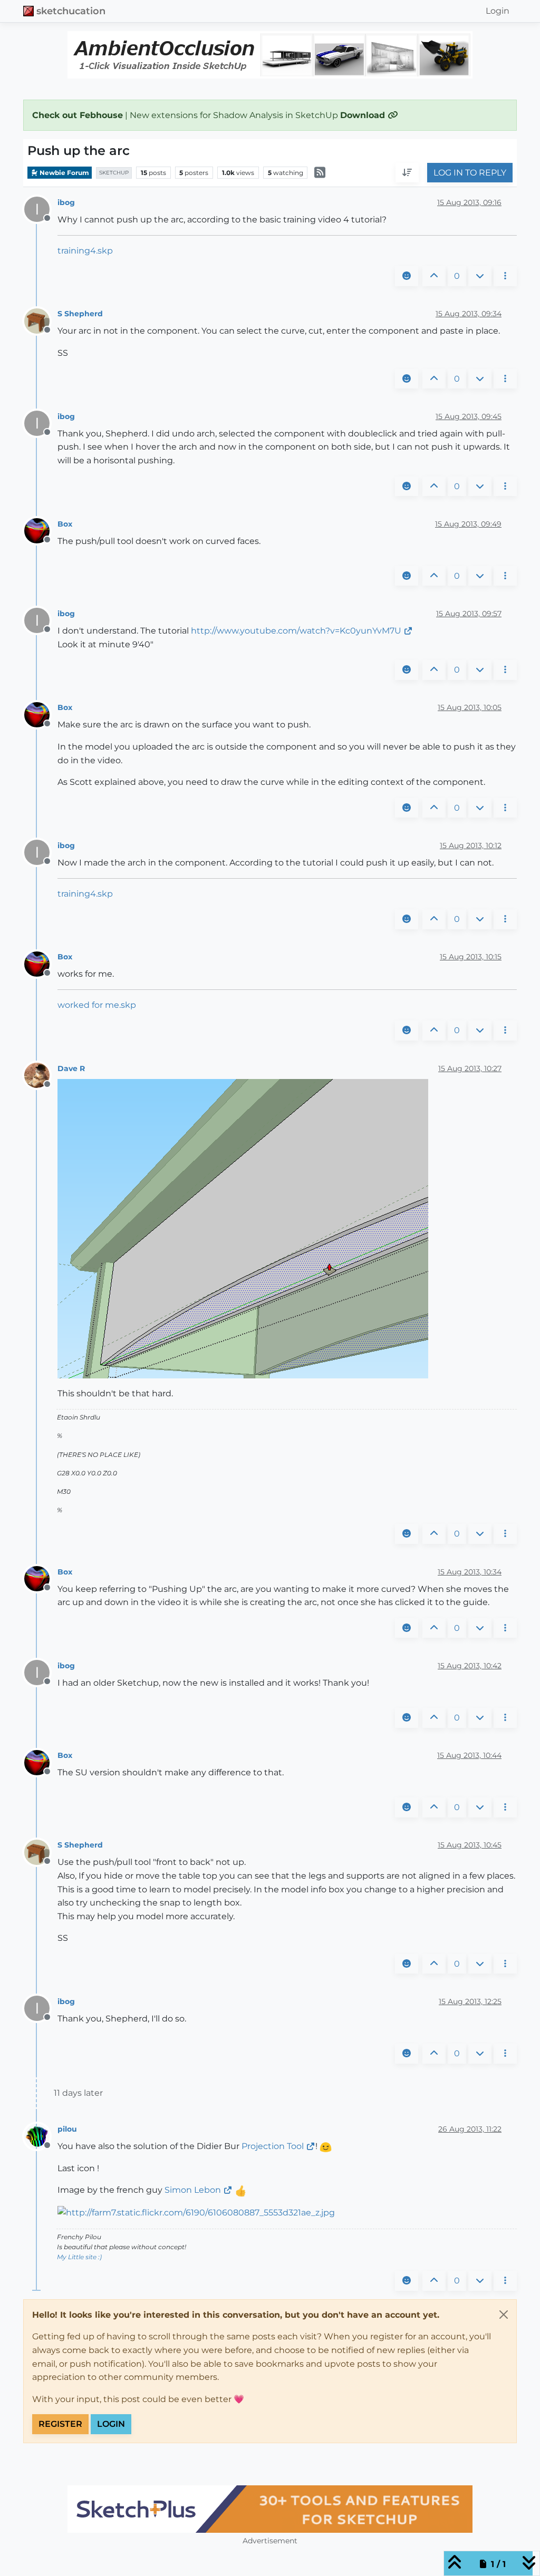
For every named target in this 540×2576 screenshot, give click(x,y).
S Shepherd (80, 314)
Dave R (71, 1068)
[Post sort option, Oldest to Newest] (407, 173)
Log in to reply (470, 173)
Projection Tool (273, 2146)
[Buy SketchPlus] (270, 2509)
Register (60, 2424)
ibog (66, 202)
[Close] (504, 2315)
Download (364, 115)
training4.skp (85, 251)
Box (65, 524)
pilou (67, 2129)
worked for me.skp (97, 1005)
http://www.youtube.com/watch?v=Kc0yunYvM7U (296, 631)
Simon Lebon (193, 2190)
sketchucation (71, 11)
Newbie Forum (64, 173)
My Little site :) (79, 2257)
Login (111, 2424)
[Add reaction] (407, 276)
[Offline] (41, 320)
